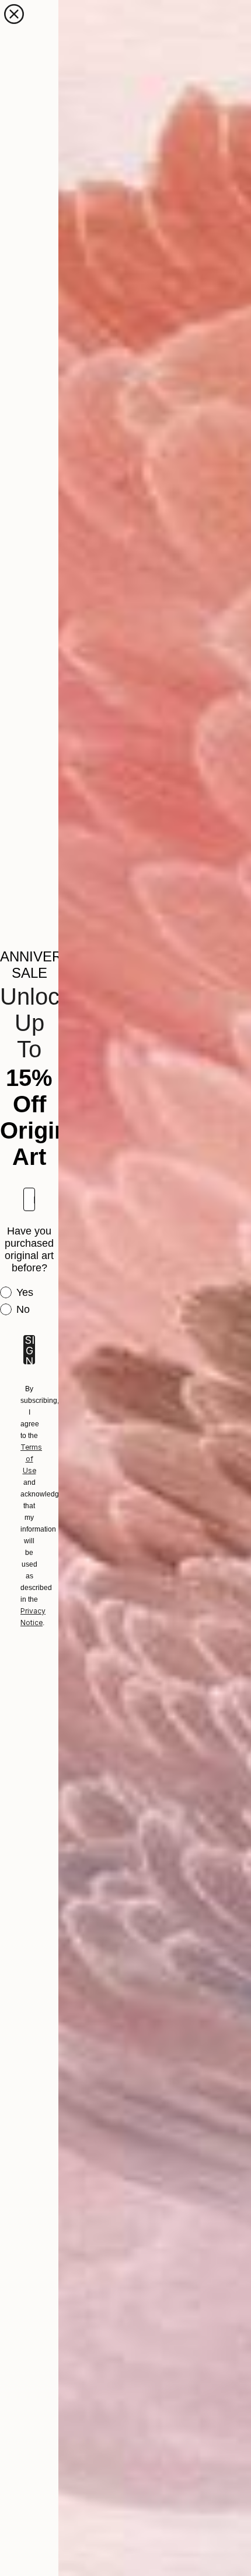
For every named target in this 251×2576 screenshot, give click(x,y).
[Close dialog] (14, 14)
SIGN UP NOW (29, 1350)
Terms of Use (31, 1459)
